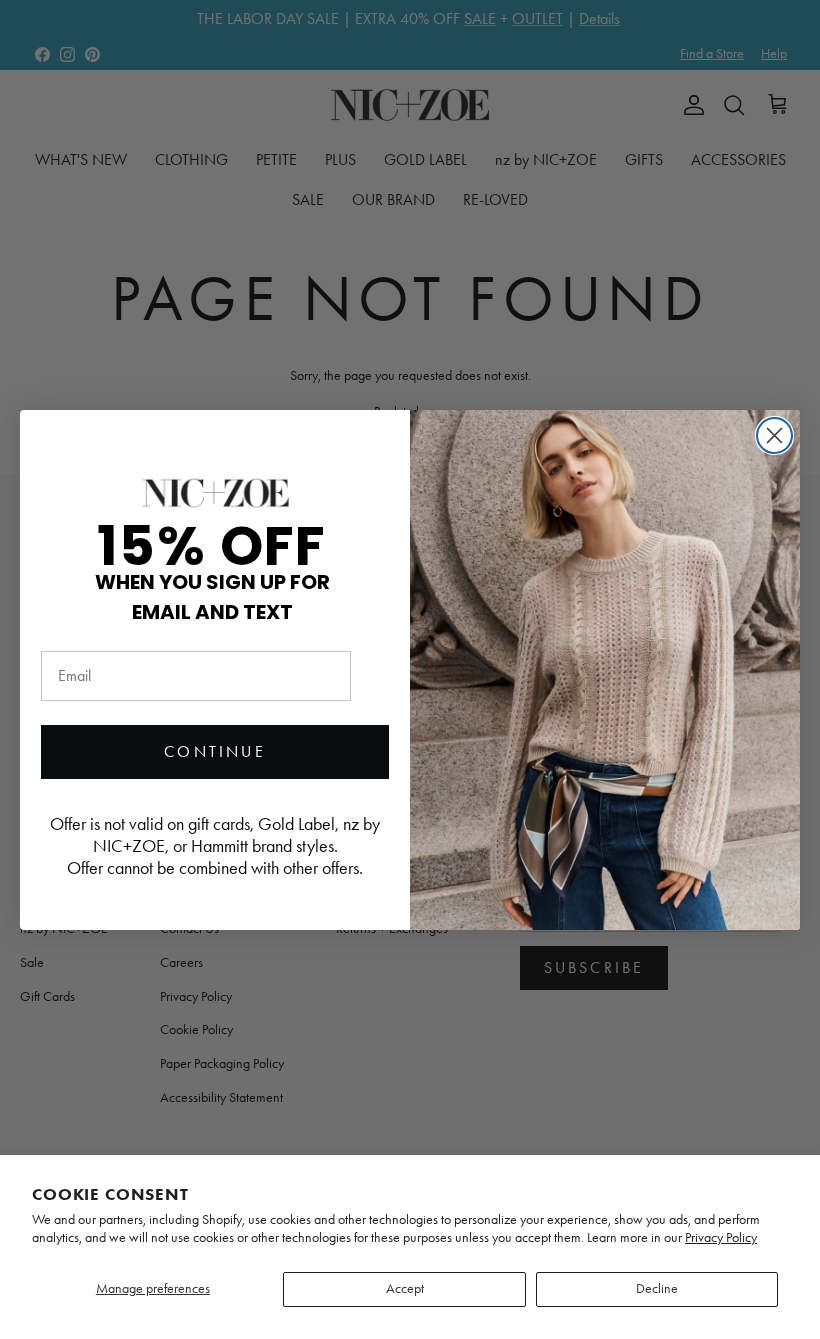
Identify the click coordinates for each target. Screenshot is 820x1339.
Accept (405, 1288)
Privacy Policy (721, 1237)
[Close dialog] (774, 435)
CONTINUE (215, 751)
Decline (657, 1288)
